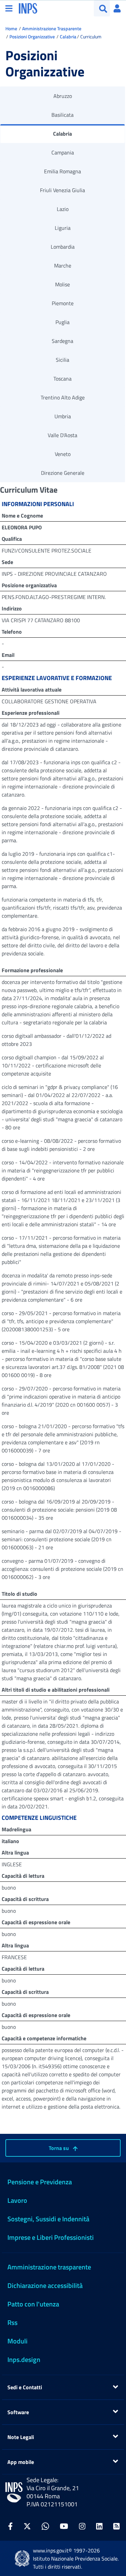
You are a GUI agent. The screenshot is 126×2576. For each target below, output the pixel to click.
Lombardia (63, 247)
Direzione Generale (63, 473)
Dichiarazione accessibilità (45, 2285)
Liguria (63, 228)
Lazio (63, 209)
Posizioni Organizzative (32, 37)
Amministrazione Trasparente (52, 28)
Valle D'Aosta (62, 435)
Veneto (63, 454)
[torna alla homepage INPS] (28, 8)
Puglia (62, 322)
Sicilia (62, 360)
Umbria (63, 416)
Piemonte (63, 303)
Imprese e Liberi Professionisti (51, 2237)
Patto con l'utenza (33, 2304)
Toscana (62, 379)
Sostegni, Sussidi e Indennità (48, 2219)
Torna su (59, 2148)
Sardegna (62, 341)
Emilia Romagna (62, 171)
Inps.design (24, 2359)
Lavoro (17, 2200)
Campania (63, 152)
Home (11, 28)
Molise (62, 284)
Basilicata (62, 115)
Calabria (68, 37)
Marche (63, 266)
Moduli (17, 2341)
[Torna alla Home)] (14, 2492)
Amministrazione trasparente (49, 2267)
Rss (12, 2322)
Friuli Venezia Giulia (62, 190)
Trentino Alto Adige (63, 397)
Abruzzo (63, 96)
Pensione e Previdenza (40, 2182)
